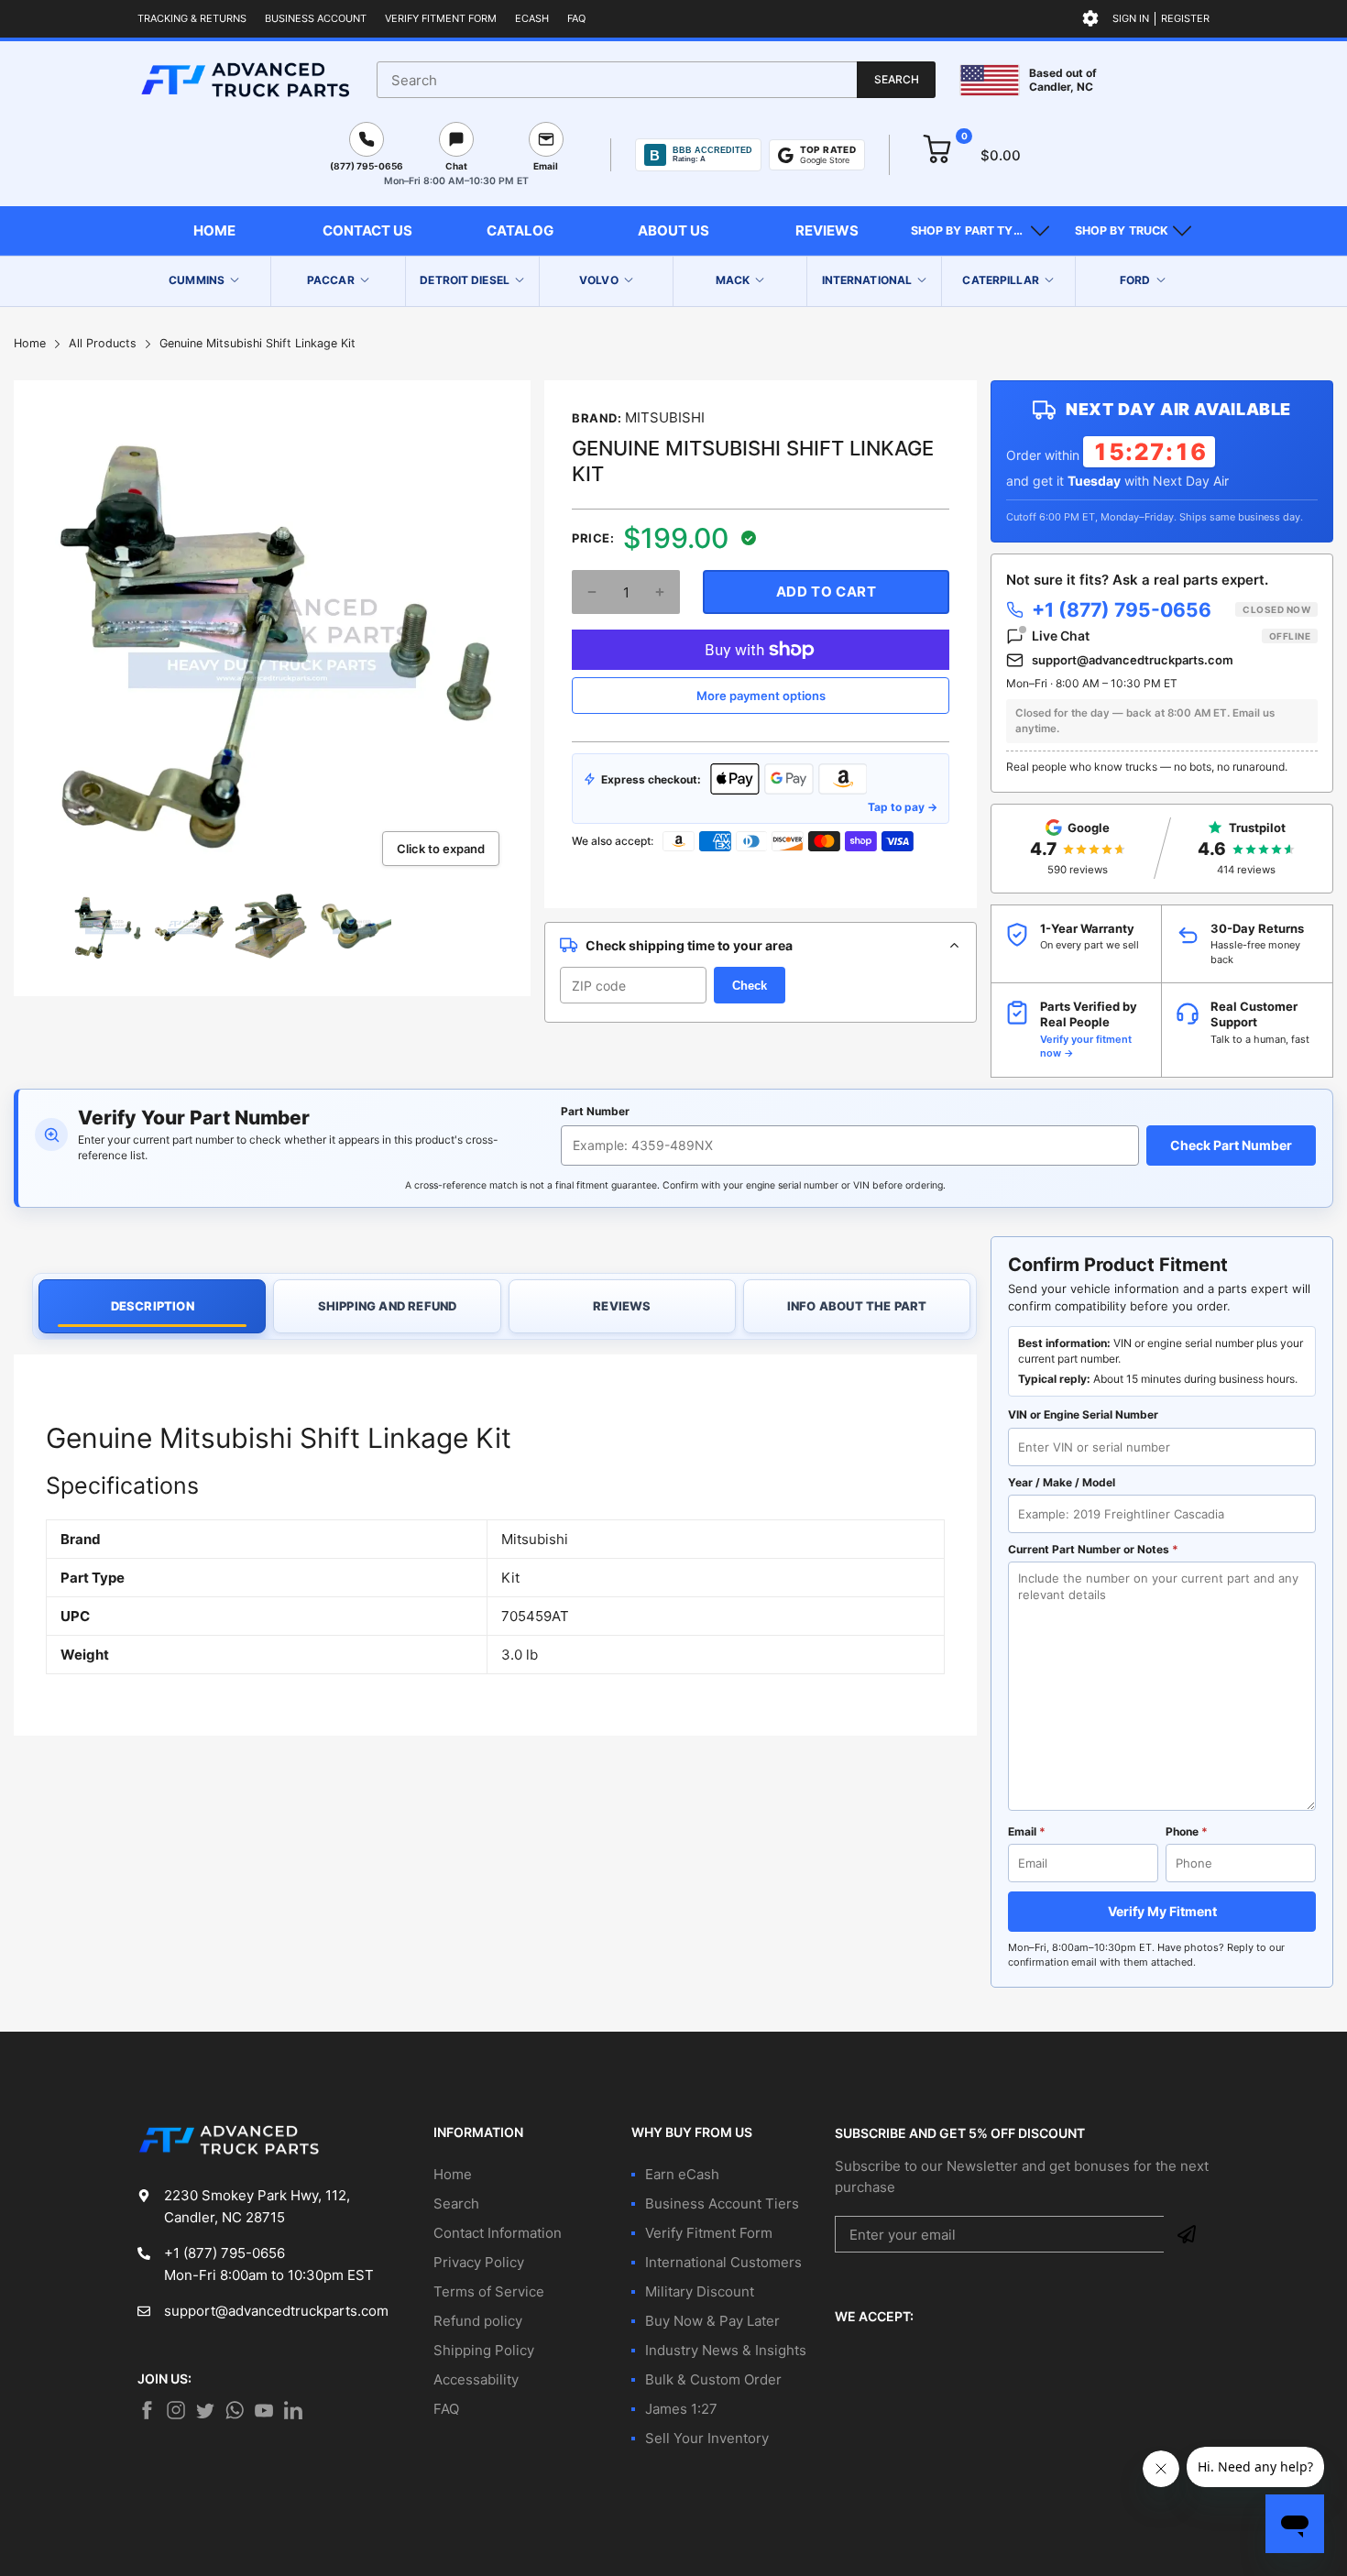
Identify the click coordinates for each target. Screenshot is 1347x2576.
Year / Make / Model (1062, 1482)
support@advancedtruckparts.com (1133, 660)
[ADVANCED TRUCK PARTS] (245, 80)
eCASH (532, 18)
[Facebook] (147, 2410)
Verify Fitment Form (441, 18)
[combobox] (656, 80)
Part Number (595, 1111)
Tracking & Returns (192, 18)
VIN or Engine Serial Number (1083, 1414)
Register (1185, 18)
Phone (1187, 1831)
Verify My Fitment (1162, 1911)
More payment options (761, 696)
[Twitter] (176, 2410)
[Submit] (1187, 2234)
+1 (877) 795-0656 (1171, 610)
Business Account (316, 18)
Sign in (1131, 18)
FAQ (576, 18)
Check (750, 986)
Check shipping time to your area (689, 945)
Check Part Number (1231, 1145)
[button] (980, 231)
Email (1027, 1831)
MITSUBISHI (665, 417)
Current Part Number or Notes (1093, 1549)
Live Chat (1171, 636)
